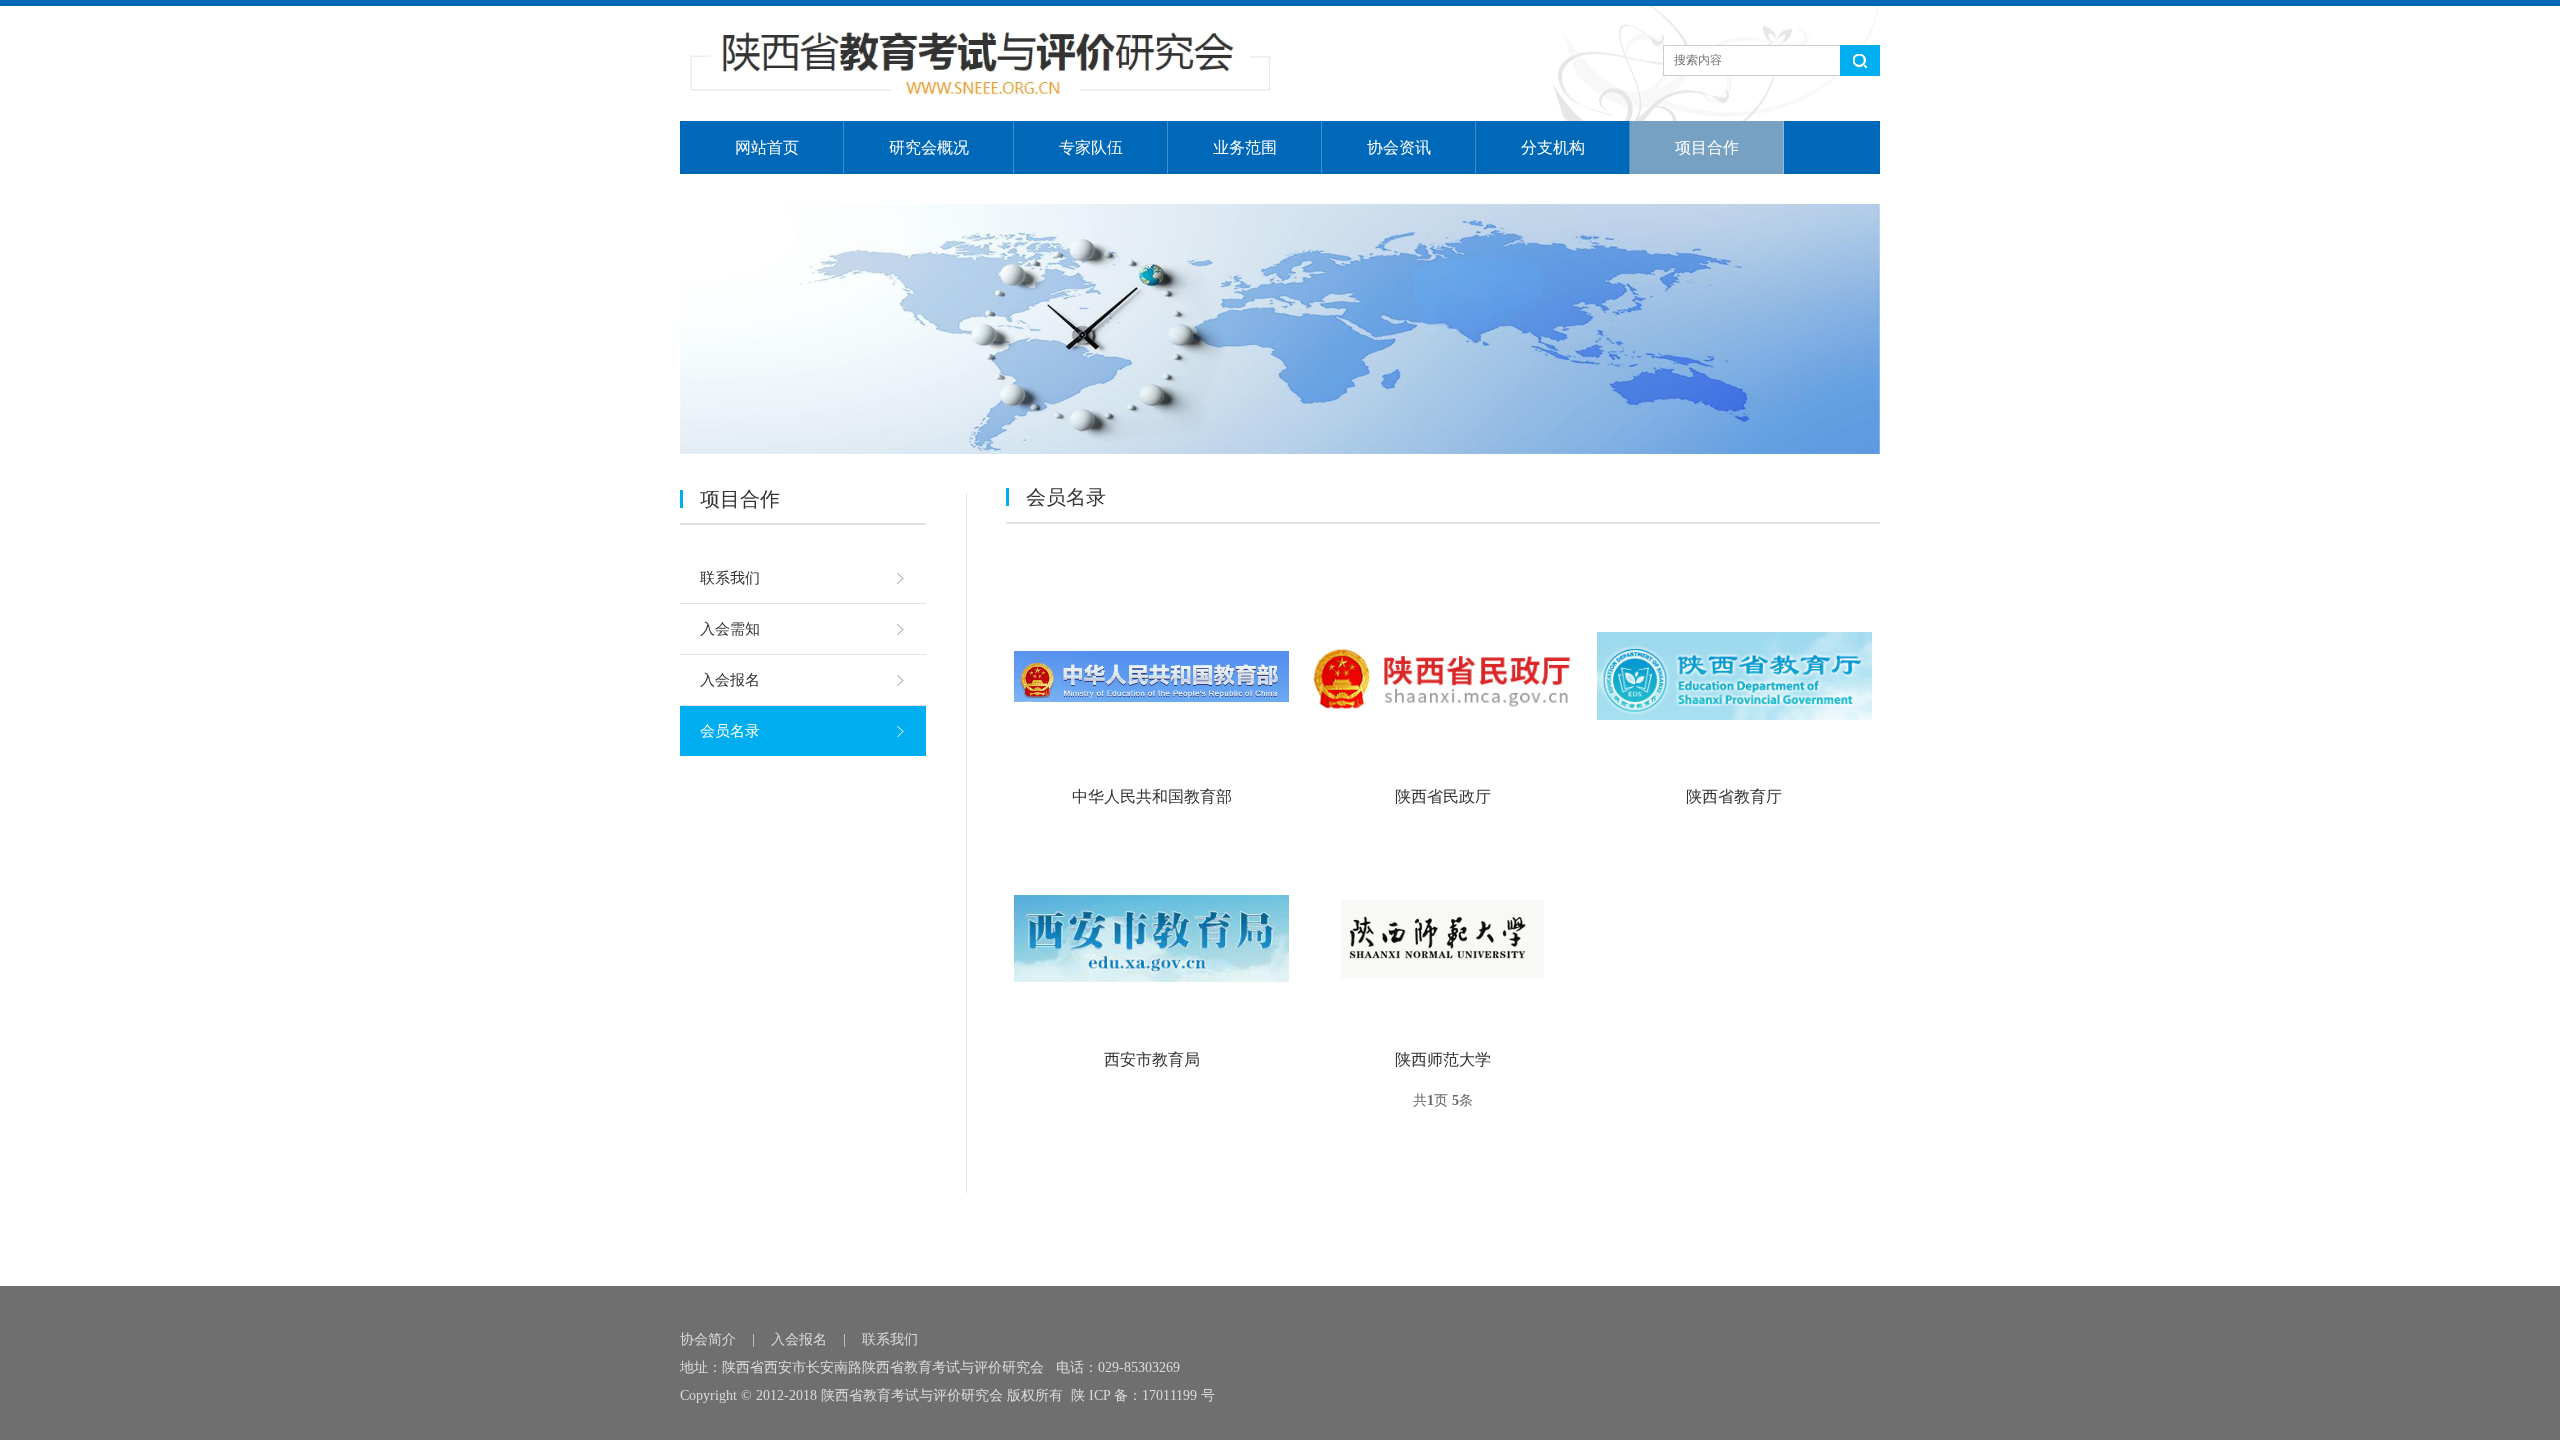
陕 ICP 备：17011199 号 (1143, 1395)
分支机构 (1553, 147)
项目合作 (1707, 147)
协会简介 (708, 1339)
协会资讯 (1399, 147)
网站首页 (767, 147)
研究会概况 (929, 147)
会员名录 (730, 731)
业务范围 (1245, 147)
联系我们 (730, 578)
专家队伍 (1091, 147)
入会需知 (730, 629)
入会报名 (730, 680)
